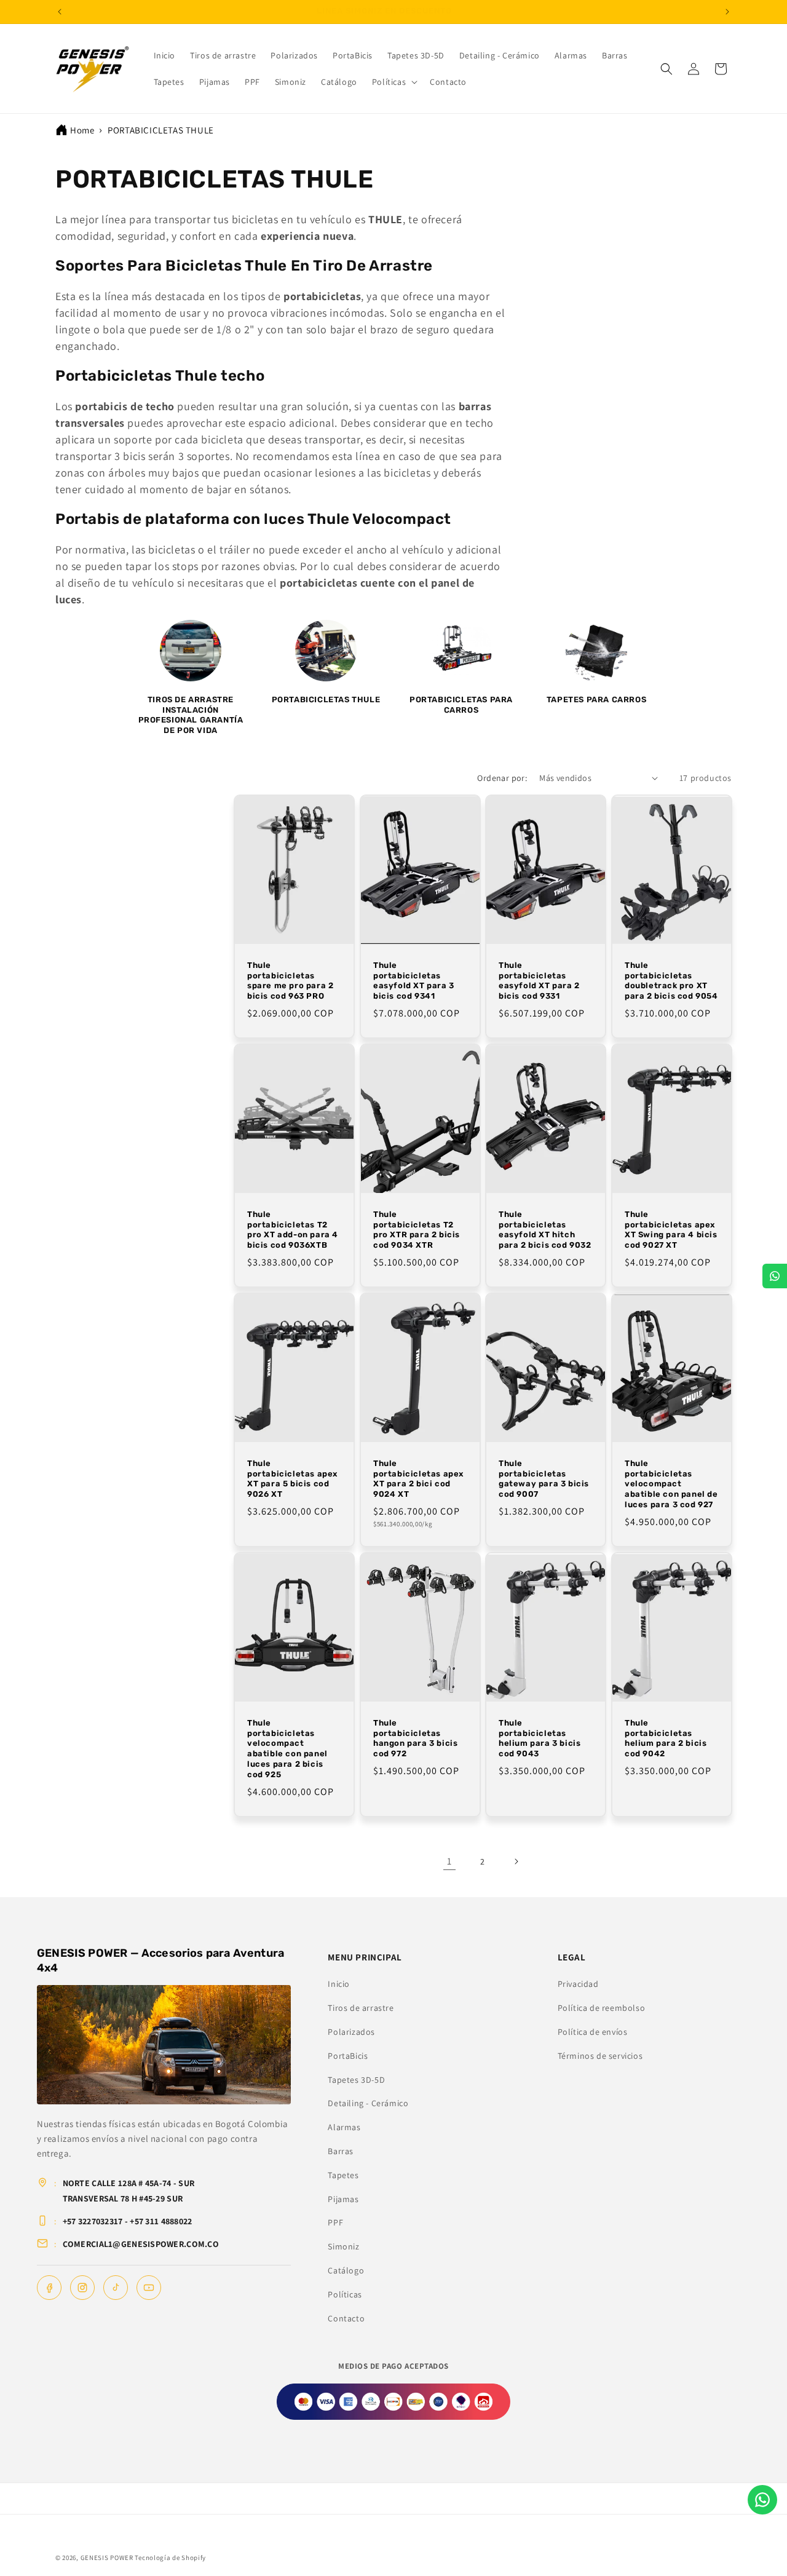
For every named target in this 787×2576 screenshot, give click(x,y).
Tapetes (343, 2175)
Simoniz (343, 2246)
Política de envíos (593, 2032)
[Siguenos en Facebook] (49, 2288)
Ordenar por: (502, 778)
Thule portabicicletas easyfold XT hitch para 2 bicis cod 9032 (545, 1230)
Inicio (339, 1984)
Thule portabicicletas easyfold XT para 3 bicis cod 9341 (414, 981)
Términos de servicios (600, 2056)
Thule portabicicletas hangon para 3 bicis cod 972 (415, 1738)
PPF (335, 2222)
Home (82, 130)
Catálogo (346, 2270)
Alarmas (344, 2127)
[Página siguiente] (516, 1861)
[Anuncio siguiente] (727, 12)
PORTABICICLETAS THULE (161, 130)
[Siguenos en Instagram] (82, 2288)
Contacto (346, 2318)
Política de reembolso (602, 2008)
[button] (393, 82)
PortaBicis (348, 2056)
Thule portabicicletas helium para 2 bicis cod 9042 (666, 1738)
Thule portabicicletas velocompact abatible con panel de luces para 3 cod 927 (671, 1484)
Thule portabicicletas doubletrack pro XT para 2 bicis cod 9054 (671, 981)
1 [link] (449, 1861)
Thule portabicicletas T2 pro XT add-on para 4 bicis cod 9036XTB (293, 1230)
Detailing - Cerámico (368, 2103)
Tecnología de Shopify (170, 2558)
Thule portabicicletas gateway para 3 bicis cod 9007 (544, 1479)
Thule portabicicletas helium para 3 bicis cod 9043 (540, 1738)
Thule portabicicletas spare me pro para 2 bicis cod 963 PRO (290, 981)
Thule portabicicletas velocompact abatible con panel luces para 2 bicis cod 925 (287, 1749)
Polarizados (351, 2032)
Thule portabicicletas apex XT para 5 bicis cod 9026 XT (292, 1479)
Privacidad (578, 1984)
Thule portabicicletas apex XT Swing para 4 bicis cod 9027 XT (671, 1230)
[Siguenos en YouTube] (149, 2288)
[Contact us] (762, 2500)
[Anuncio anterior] (60, 12)
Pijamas (343, 2199)
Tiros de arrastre (361, 2008)
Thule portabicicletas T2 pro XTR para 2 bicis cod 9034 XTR (417, 1230)
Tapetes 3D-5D (356, 2080)
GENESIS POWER (107, 2558)
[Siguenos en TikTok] (116, 2288)
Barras (341, 2151)
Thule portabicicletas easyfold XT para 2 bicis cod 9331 (539, 981)
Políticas (345, 2294)
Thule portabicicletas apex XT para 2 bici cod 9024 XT (418, 1479)
